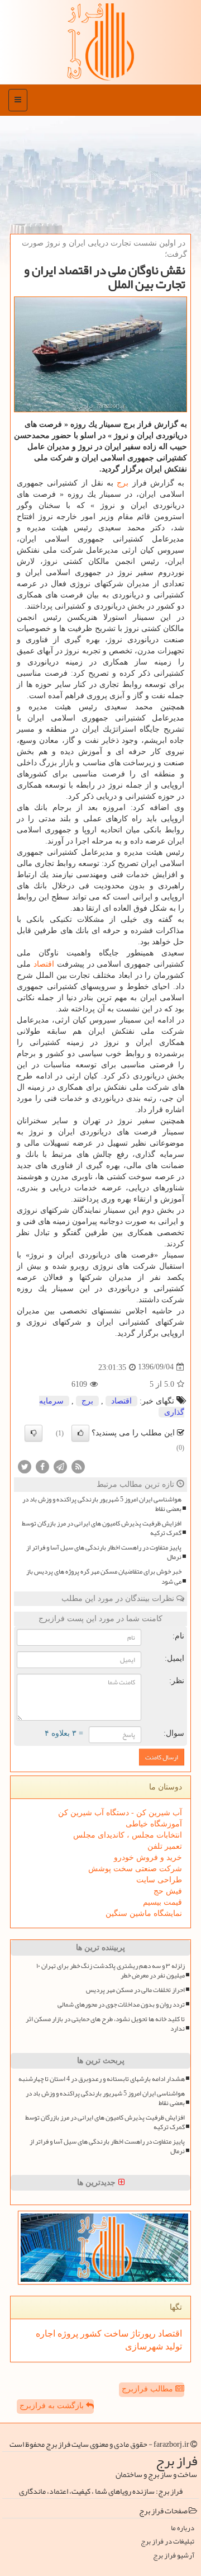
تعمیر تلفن (165, 1846)
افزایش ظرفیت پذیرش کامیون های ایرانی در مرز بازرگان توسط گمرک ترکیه (102, 1528)
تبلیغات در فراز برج (167, 2542)
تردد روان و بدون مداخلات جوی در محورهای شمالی (121, 2005)
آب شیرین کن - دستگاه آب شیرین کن (120, 1813)
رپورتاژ (142, 2334)
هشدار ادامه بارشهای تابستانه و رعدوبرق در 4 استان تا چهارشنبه (102, 2079)
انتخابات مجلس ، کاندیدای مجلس (128, 1835)
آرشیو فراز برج (174, 2556)
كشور (90, 2334)
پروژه (67, 2334)
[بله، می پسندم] (80, 1433)
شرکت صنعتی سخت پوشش (135, 1869)
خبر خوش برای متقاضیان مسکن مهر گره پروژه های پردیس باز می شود (104, 1576)
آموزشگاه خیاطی (154, 1824)
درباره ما (183, 2528)
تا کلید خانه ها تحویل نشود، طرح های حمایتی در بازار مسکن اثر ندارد (105, 2024)
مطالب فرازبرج (149, 2389)
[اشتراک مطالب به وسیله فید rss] (78, 1466)
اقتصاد (44, 964)
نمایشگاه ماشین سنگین (144, 1913)
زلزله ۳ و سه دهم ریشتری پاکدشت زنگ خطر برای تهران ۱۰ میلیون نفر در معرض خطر (111, 1971)
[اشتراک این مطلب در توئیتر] (25, 1466)
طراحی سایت (159, 1880)
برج (123, 483)
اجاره (46, 2334)
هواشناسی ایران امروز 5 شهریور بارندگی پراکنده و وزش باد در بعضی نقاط (102, 1504)
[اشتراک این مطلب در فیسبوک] (42, 1466)
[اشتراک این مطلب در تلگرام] (60, 1466)
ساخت (115, 2334)
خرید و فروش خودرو (148, 1857)
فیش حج (168, 1891)
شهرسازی (144, 2346)
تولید (173, 2346)
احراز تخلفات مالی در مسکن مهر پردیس (135, 1990)
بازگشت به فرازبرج (53, 2406)
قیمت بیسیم (162, 1902)
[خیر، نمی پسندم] (33, 1433)
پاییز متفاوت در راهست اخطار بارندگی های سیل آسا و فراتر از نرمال (104, 1552)
